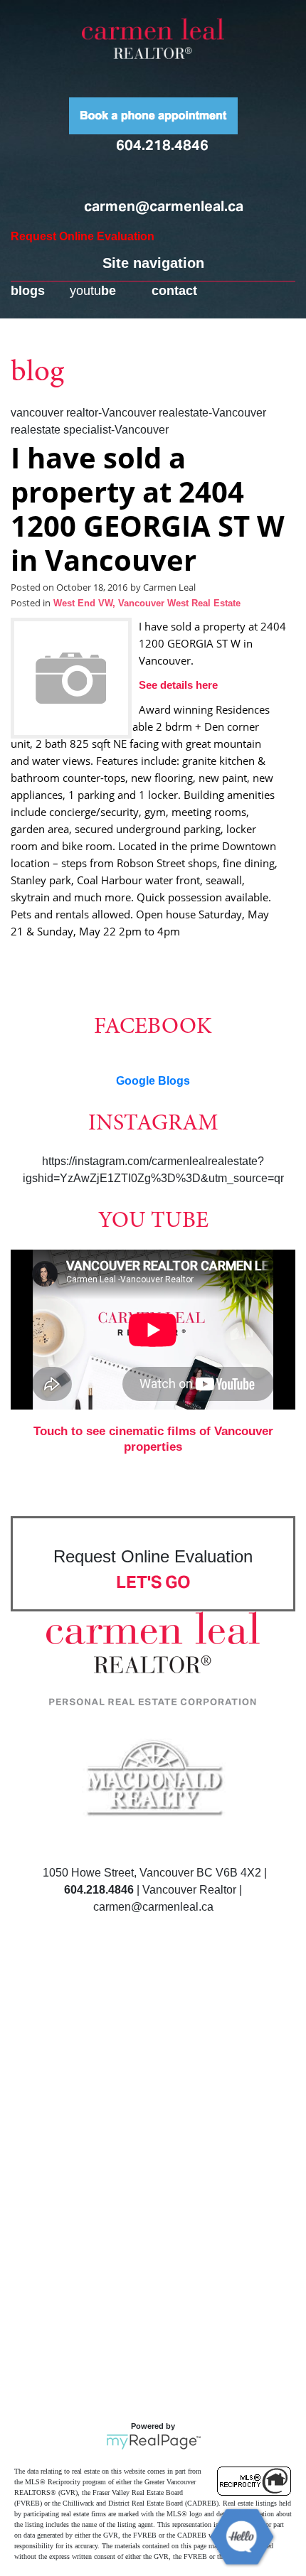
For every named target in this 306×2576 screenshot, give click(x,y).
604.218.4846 (162, 145)
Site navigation (153, 263)
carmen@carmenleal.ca (164, 206)
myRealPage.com (153, 2442)
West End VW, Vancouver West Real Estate (147, 603)
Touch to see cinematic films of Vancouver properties (153, 1439)
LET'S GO (153, 1582)
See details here (178, 685)
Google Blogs (153, 1081)
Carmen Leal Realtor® (153, 38)
